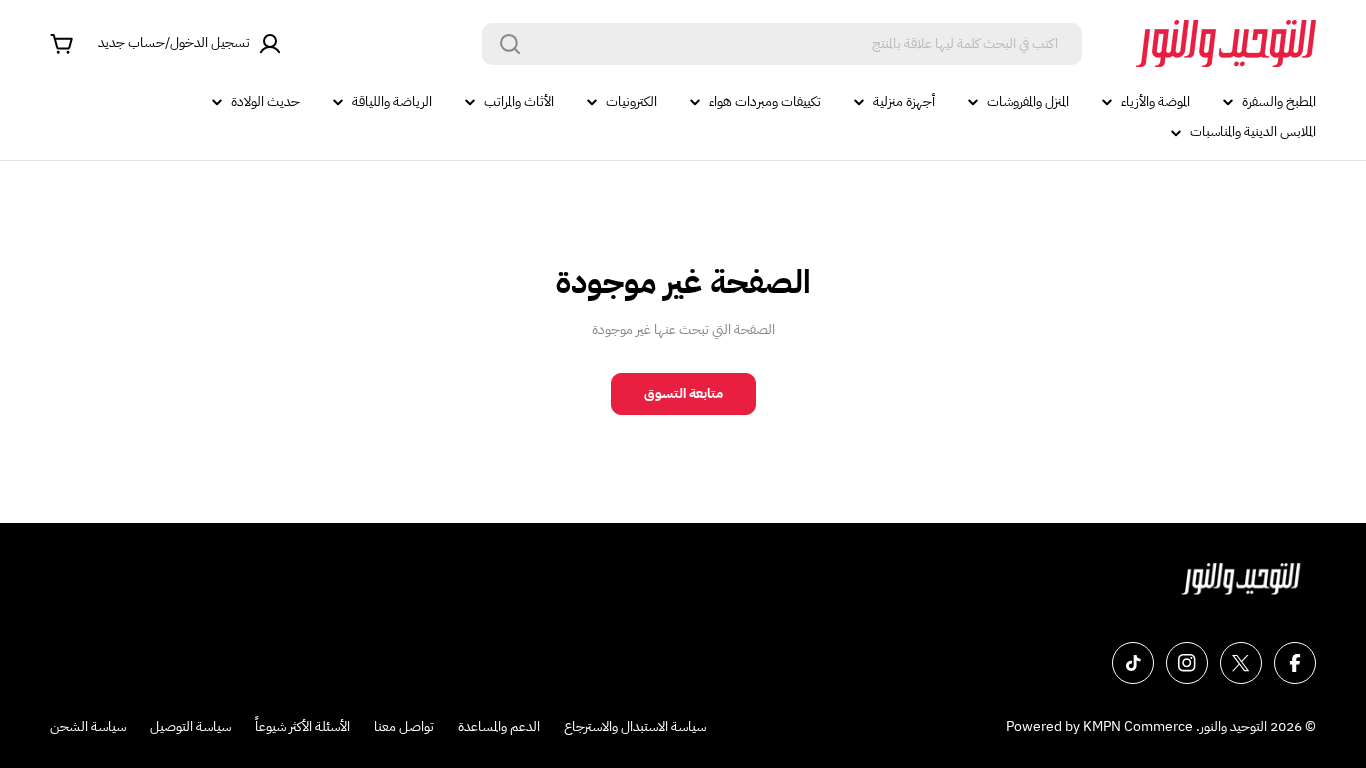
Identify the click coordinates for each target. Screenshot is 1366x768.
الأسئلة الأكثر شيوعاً (302, 726)
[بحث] (510, 44)
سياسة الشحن (88, 726)
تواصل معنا (404, 726)
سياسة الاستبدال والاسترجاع (635, 726)
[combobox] (782, 44)
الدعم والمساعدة (499, 726)
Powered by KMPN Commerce (1099, 726)
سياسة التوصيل (190, 726)
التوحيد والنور (1233, 726)
